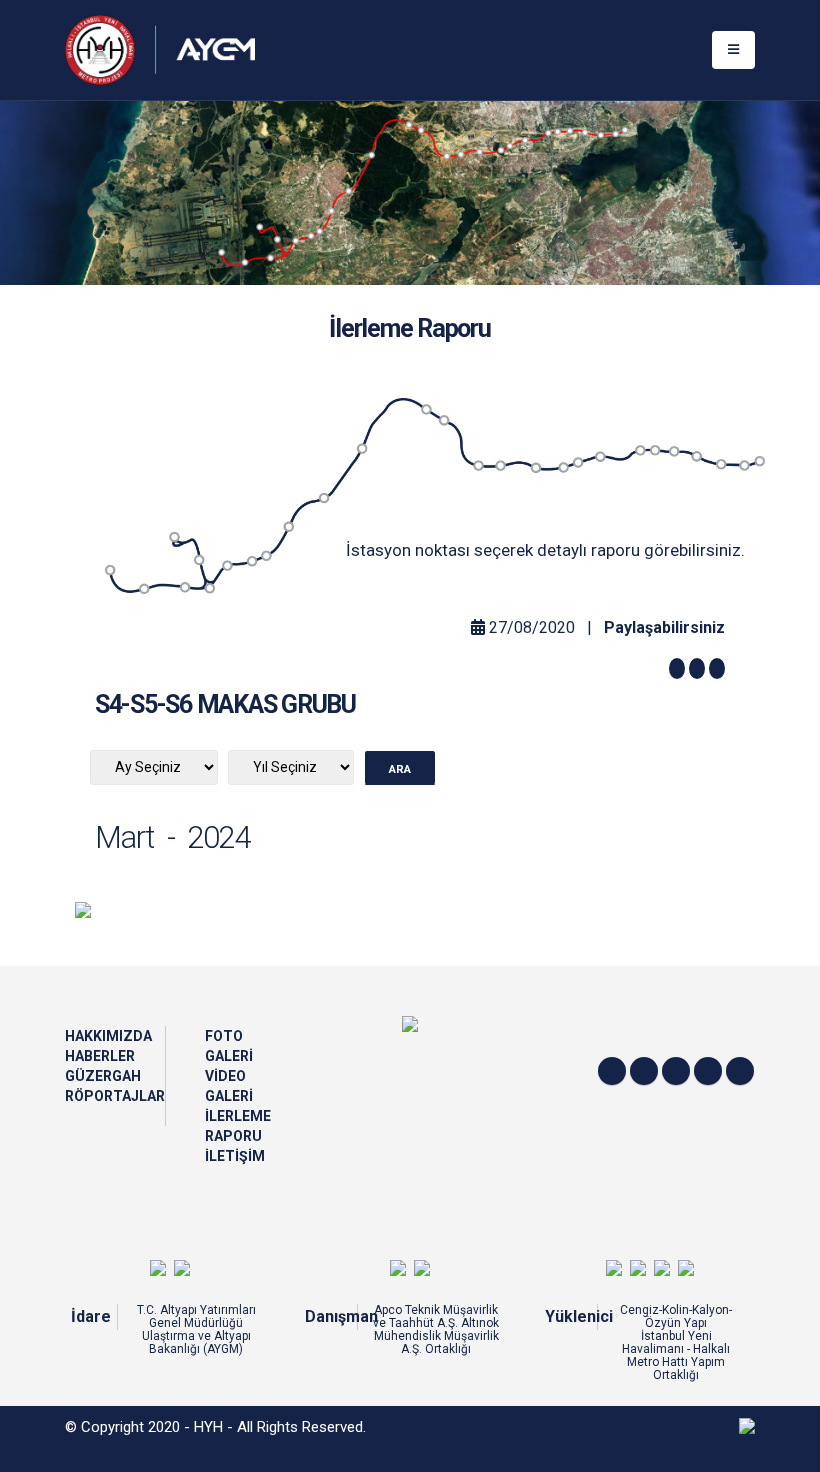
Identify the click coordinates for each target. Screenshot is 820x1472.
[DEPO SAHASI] (174, 535)
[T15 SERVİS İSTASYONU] (445, 421)
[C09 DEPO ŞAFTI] (200, 560)
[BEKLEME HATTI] (363, 450)
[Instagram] (676, 1071)
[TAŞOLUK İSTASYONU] (250, 561)
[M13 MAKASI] (676, 451)
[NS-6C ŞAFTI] (759, 463)
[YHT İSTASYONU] (108, 572)
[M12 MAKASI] (501, 465)
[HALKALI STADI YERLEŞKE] (657, 451)
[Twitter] (612, 1071)
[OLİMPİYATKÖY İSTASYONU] (579, 463)
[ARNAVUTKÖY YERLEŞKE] (267, 555)
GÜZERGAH (103, 1076)
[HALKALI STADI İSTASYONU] (640, 451)
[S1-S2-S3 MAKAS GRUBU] (184, 588)
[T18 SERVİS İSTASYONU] (696, 456)
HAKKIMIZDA (108, 1036)
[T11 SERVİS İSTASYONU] (145, 588)
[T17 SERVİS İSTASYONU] (600, 457)
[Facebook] (644, 1071)
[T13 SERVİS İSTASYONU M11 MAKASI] (288, 528)
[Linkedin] (708, 1071)
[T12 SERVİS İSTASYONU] (211, 588)
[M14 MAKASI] (722, 464)
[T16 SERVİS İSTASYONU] (537, 468)
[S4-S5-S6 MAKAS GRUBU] (227, 565)
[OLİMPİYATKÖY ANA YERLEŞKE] (564, 468)
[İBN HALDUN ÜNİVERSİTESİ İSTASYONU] (425, 411)
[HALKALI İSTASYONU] (742, 465)
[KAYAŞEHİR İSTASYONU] (479, 465)
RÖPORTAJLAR (115, 1096)
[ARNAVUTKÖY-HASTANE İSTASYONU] (323, 498)
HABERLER (100, 1056)
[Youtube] (740, 1071)
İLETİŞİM (235, 1156)
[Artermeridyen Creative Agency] (747, 1425)
